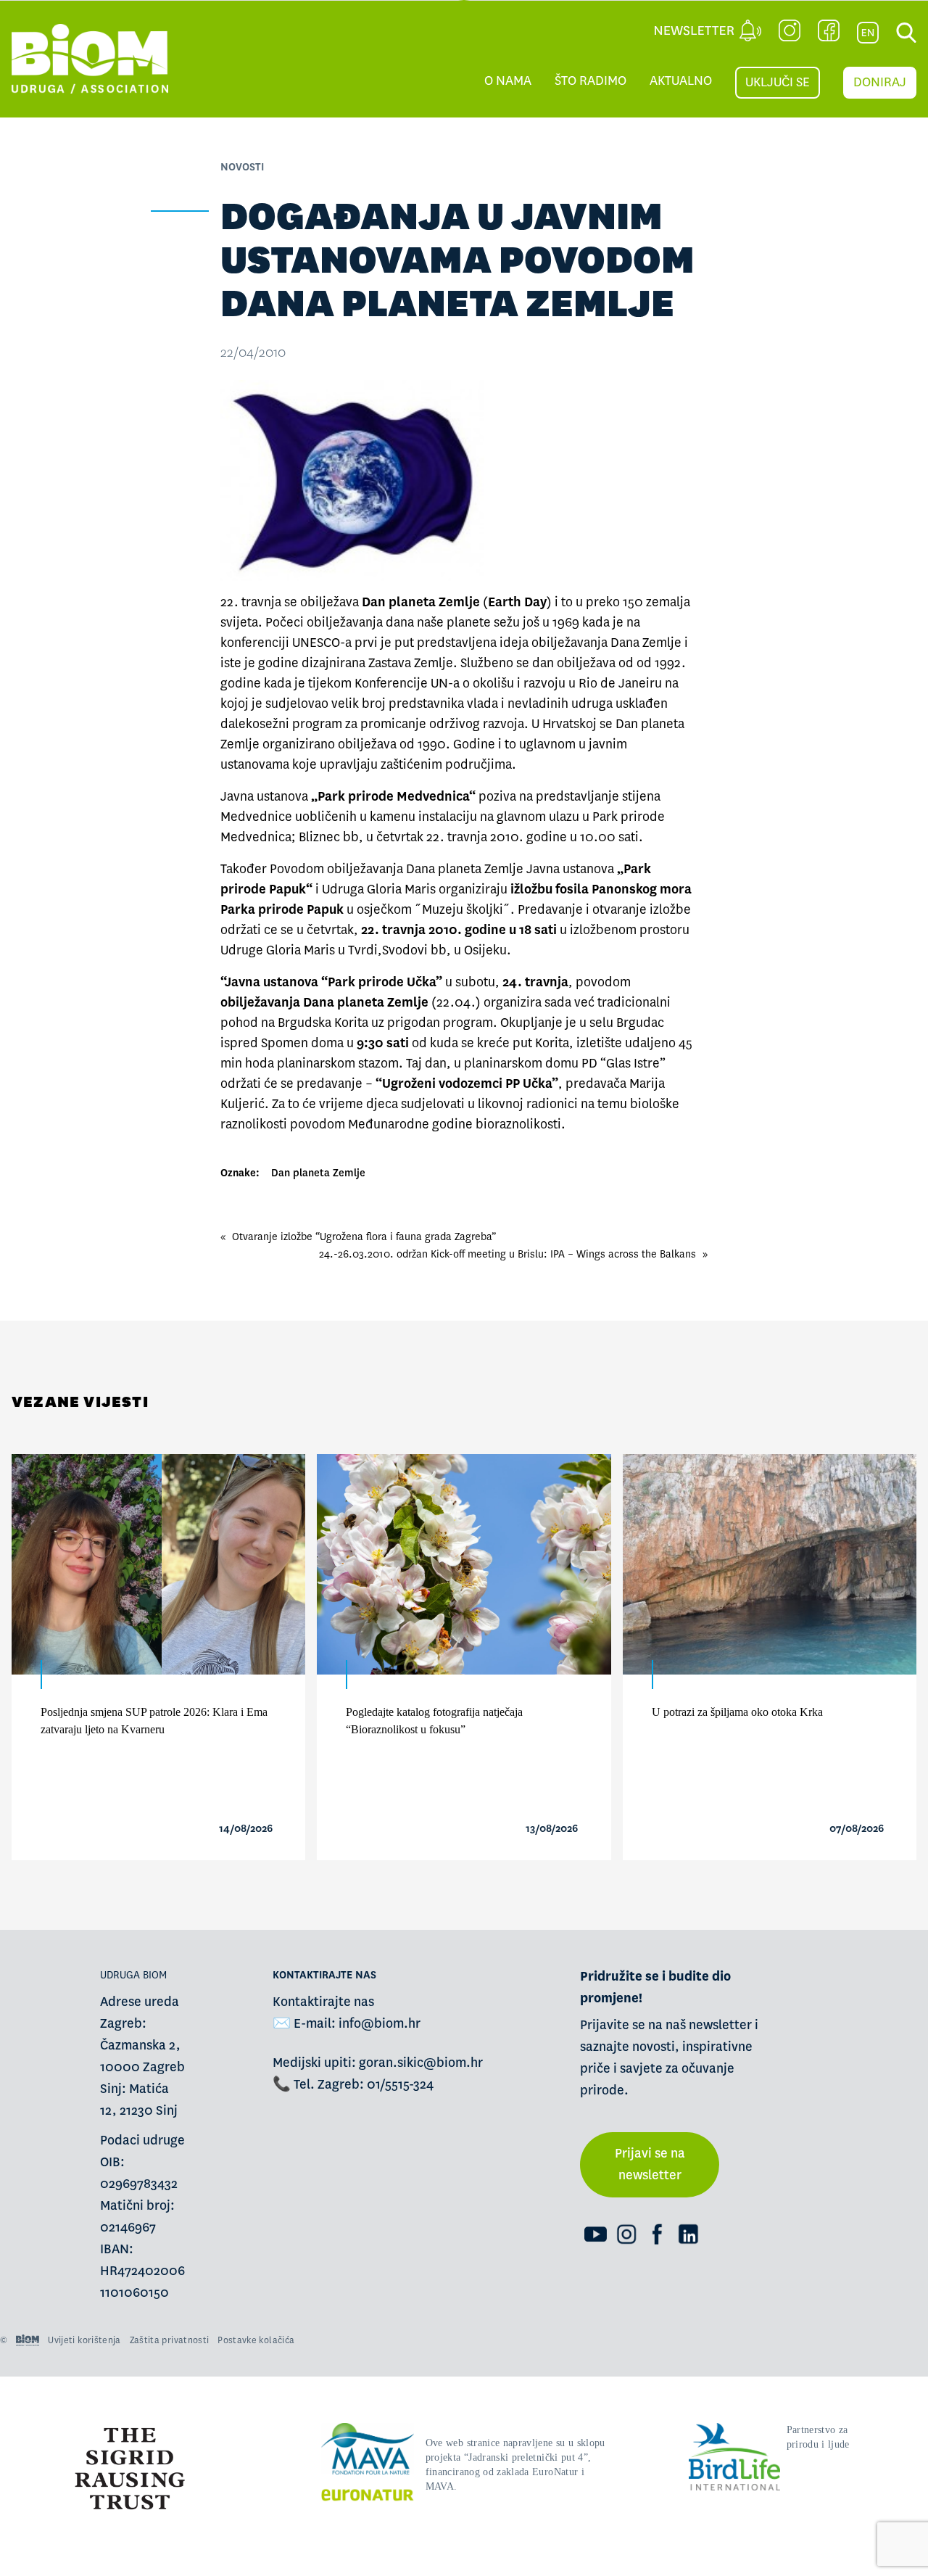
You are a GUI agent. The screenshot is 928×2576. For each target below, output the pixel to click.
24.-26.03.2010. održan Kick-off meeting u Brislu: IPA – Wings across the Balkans (507, 1254)
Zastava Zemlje (411, 663)
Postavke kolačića (256, 2340)
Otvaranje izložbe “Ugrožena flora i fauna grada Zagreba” (364, 1237)
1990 (432, 744)
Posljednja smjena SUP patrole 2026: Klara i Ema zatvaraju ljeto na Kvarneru (154, 1721)
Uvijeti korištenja (84, 2340)
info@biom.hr (380, 2024)
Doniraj (880, 82)
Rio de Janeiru (620, 684)
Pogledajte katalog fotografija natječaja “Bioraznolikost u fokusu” (434, 1721)
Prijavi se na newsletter (650, 2164)
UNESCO (316, 643)
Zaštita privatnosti (170, 2340)
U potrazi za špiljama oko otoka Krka (737, 1712)
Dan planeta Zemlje (318, 1173)
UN (439, 684)
